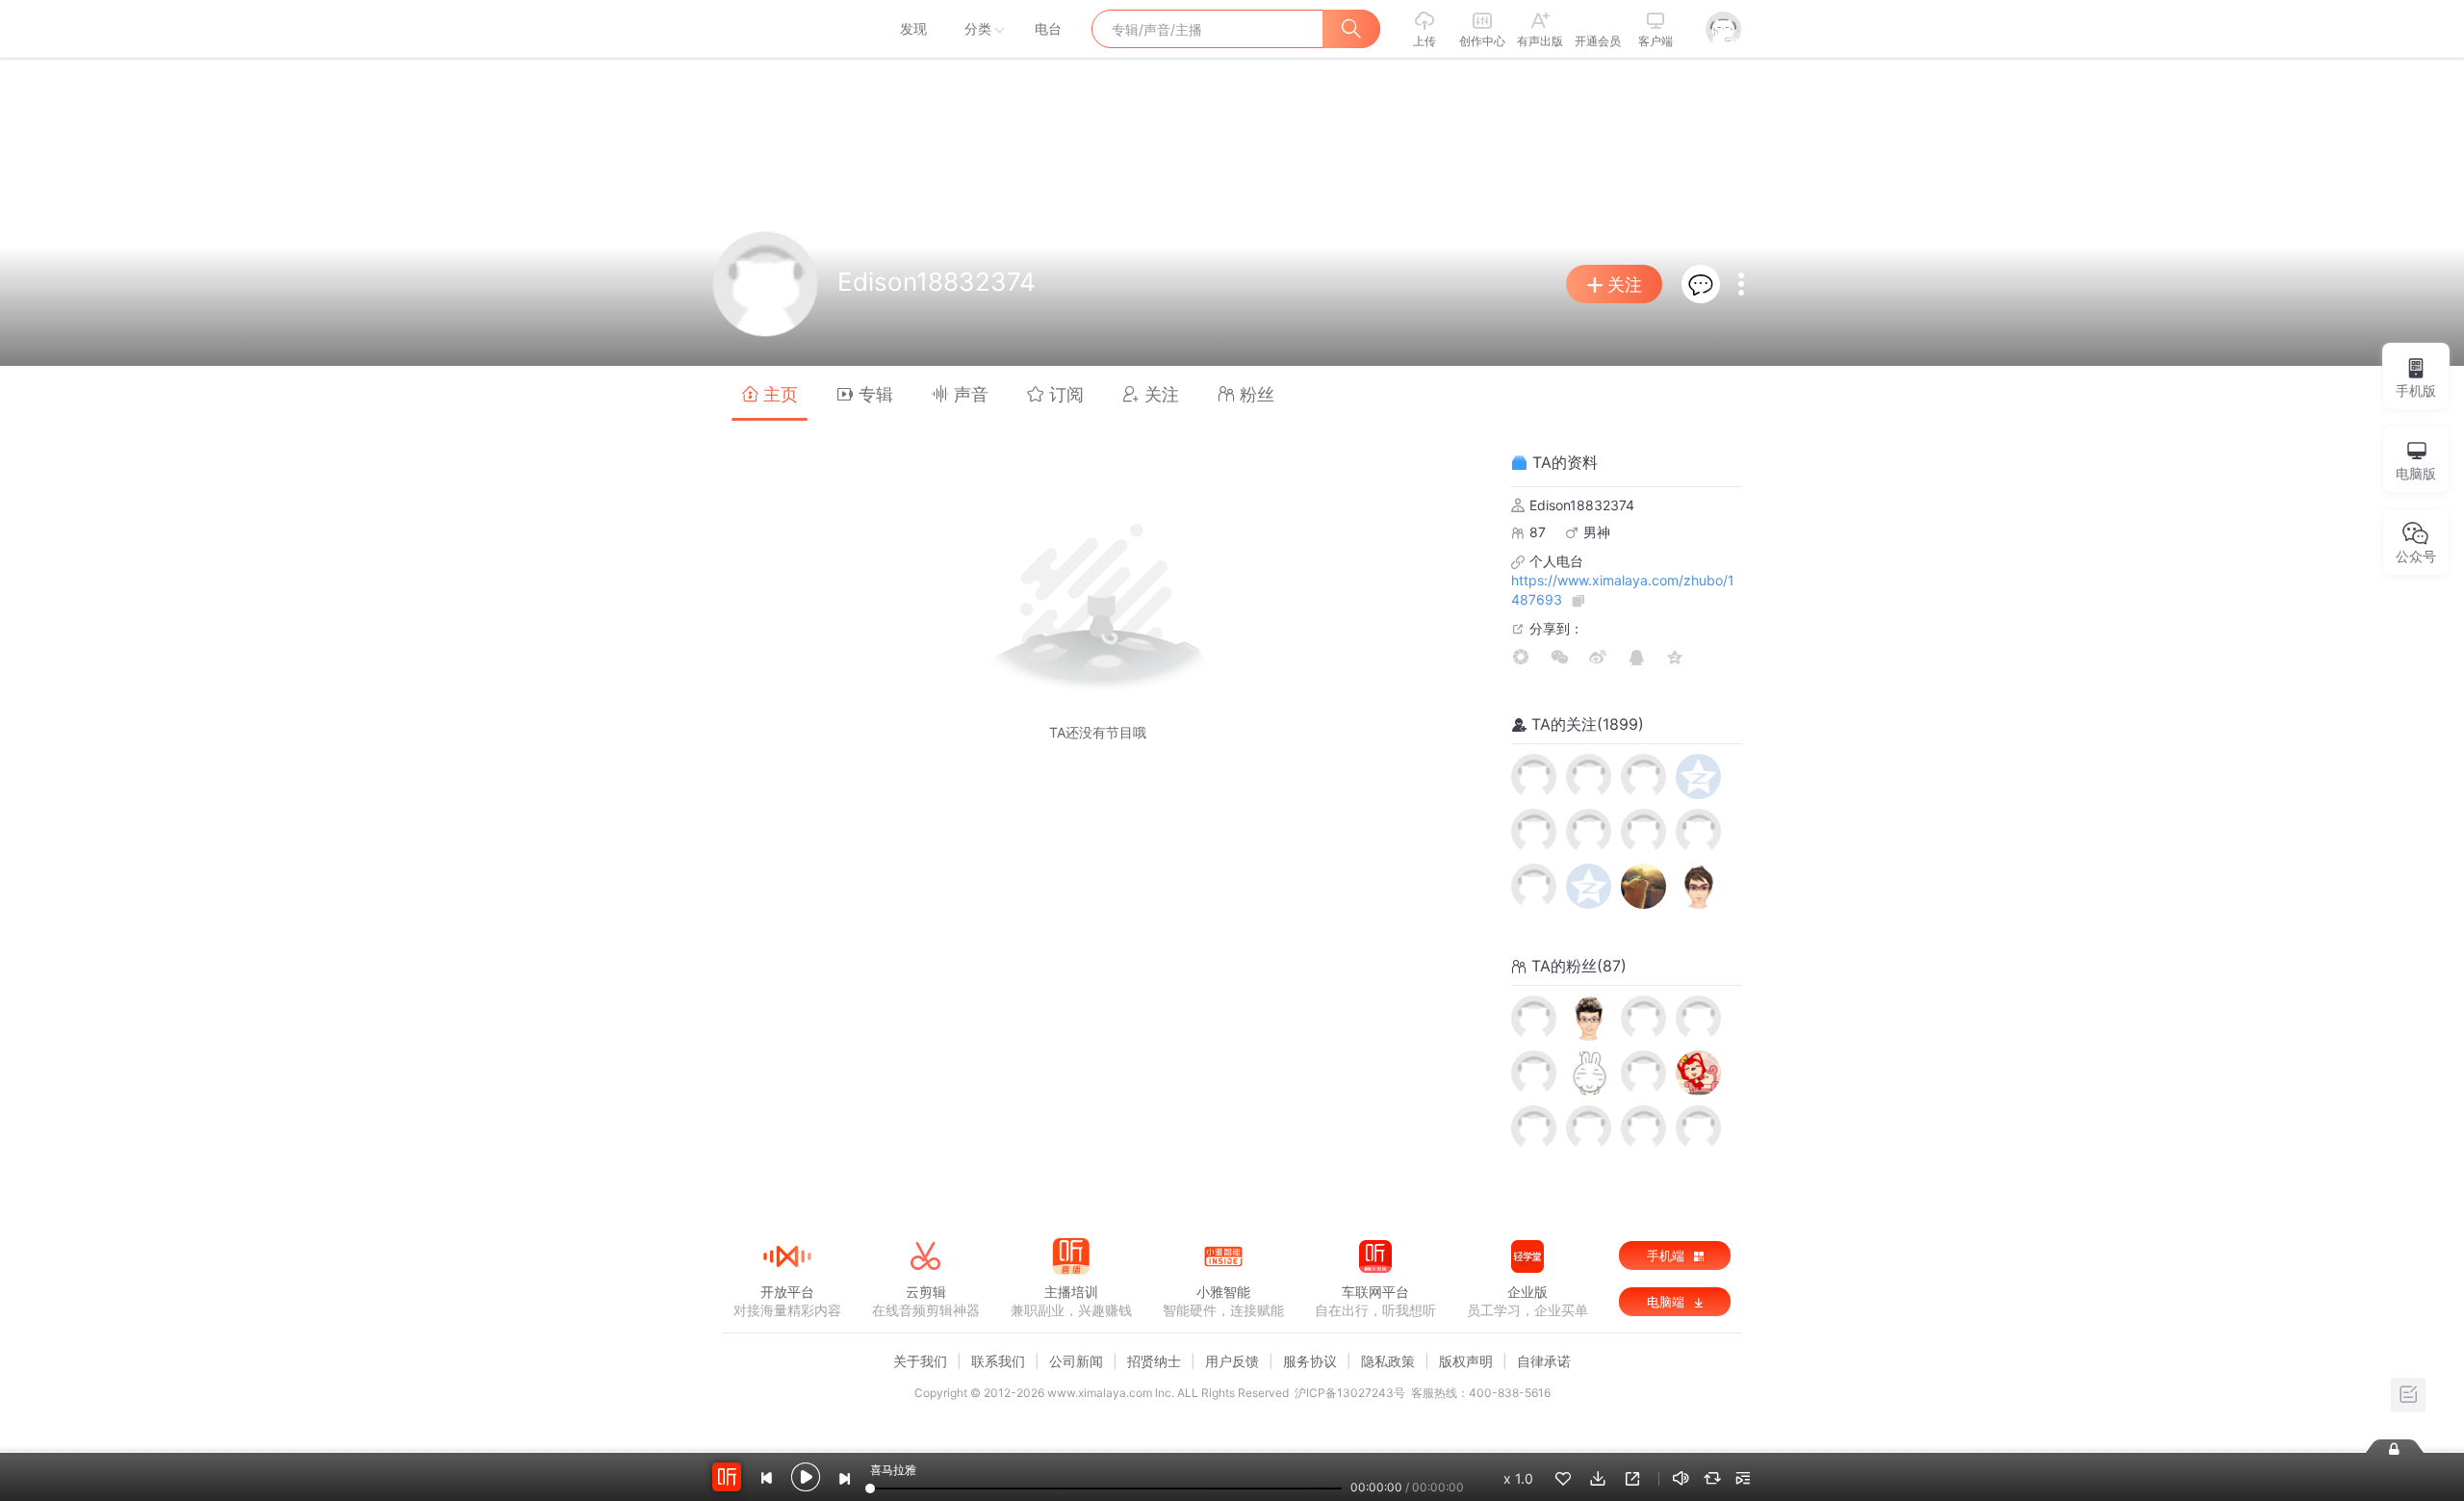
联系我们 (998, 1361)
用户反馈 (1232, 1361)
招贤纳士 (1154, 1361)
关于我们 (920, 1361)
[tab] (770, 393)
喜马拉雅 (786, 29)
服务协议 (1310, 1361)
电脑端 (1668, 1302)
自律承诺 (1544, 1361)
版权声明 (1466, 1361)
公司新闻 (1076, 1361)
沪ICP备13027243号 (1350, 1393)
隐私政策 (1388, 1361)
